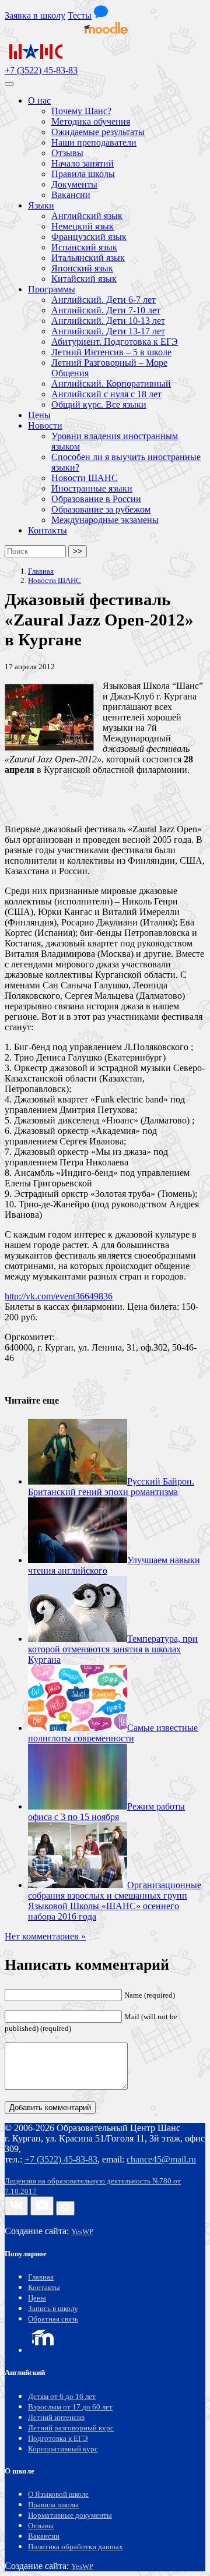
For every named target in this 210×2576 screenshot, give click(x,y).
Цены (37, 2298)
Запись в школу (53, 2309)
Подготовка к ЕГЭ (58, 2439)
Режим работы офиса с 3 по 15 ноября (106, 1812)
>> (78, 551)
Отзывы (41, 2526)
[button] (101, 15)
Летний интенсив (56, 2418)
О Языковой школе (58, 2494)
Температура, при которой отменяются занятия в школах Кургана (113, 1649)
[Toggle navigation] (9, 84)
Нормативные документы (70, 2515)
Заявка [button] (35, 15)
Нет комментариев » (45, 1936)
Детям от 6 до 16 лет (62, 2397)
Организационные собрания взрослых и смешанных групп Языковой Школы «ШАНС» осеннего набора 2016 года (115, 1901)
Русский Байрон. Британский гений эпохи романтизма (111, 1487)
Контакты (44, 2288)
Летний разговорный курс (71, 2428)
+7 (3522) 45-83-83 (41, 70)
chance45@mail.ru (161, 2159)
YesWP (82, 2232)
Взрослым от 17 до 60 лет (70, 2407)
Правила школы (53, 2505)
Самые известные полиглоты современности (113, 1733)
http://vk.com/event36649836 (59, 1296)
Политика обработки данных (76, 2547)
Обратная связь (53, 2319)
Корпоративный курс (63, 2449)
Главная (41, 2277)
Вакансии (44, 2536)
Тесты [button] (80, 15)
